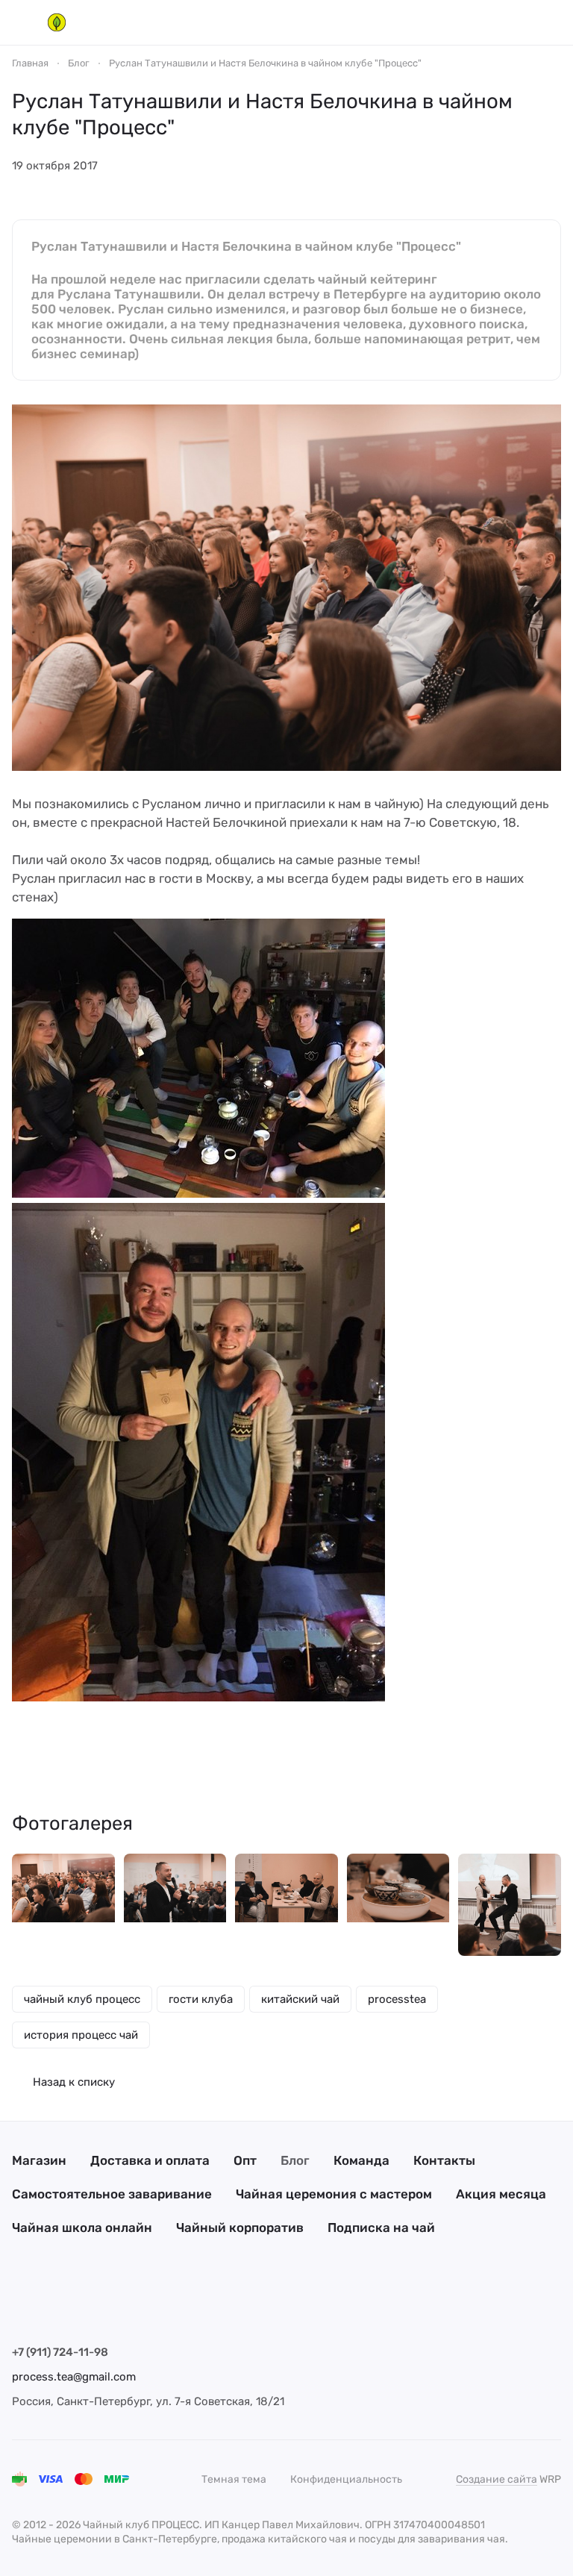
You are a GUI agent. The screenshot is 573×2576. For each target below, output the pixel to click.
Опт (245, 2160)
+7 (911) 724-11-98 (60, 2352)
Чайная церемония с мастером (334, 2194)
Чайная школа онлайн (82, 2228)
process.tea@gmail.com (74, 2377)
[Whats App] (110, 2306)
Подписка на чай (381, 2228)
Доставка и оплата (150, 2160)
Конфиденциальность (346, 2479)
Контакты (444, 2160)
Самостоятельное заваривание (112, 2194)
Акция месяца (501, 2194)
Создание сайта (497, 2479)
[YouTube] (81, 2306)
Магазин (39, 2160)
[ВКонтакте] (21, 2306)
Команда (361, 2160)
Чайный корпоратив (240, 2228)
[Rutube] (140, 2306)
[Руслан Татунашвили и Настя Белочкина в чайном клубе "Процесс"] (63, 1905)
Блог (295, 2160)
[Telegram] (51, 2306)
